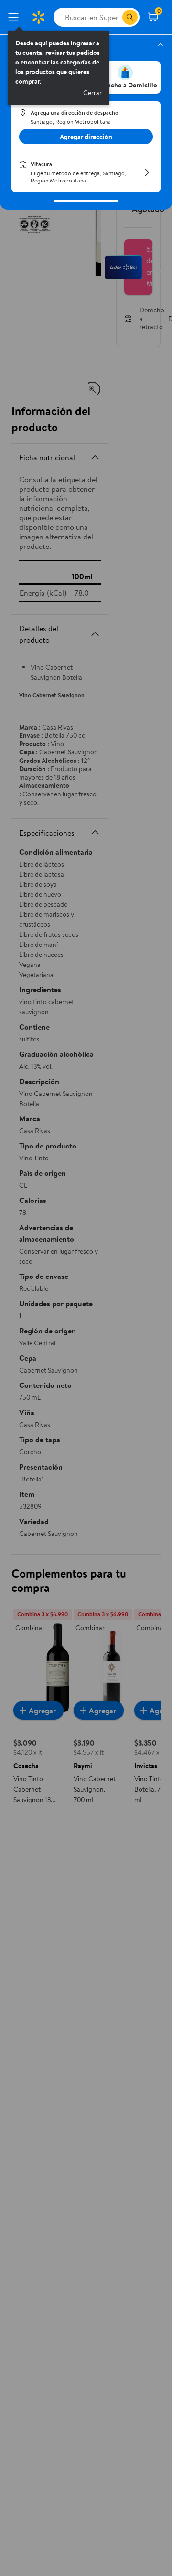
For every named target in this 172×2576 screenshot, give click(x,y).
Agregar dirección (86, 137)
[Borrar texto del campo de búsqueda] (115, 17)
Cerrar (92, 93)
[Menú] (15, 17)
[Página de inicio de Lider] (38, 17)
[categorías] (130, 17)
